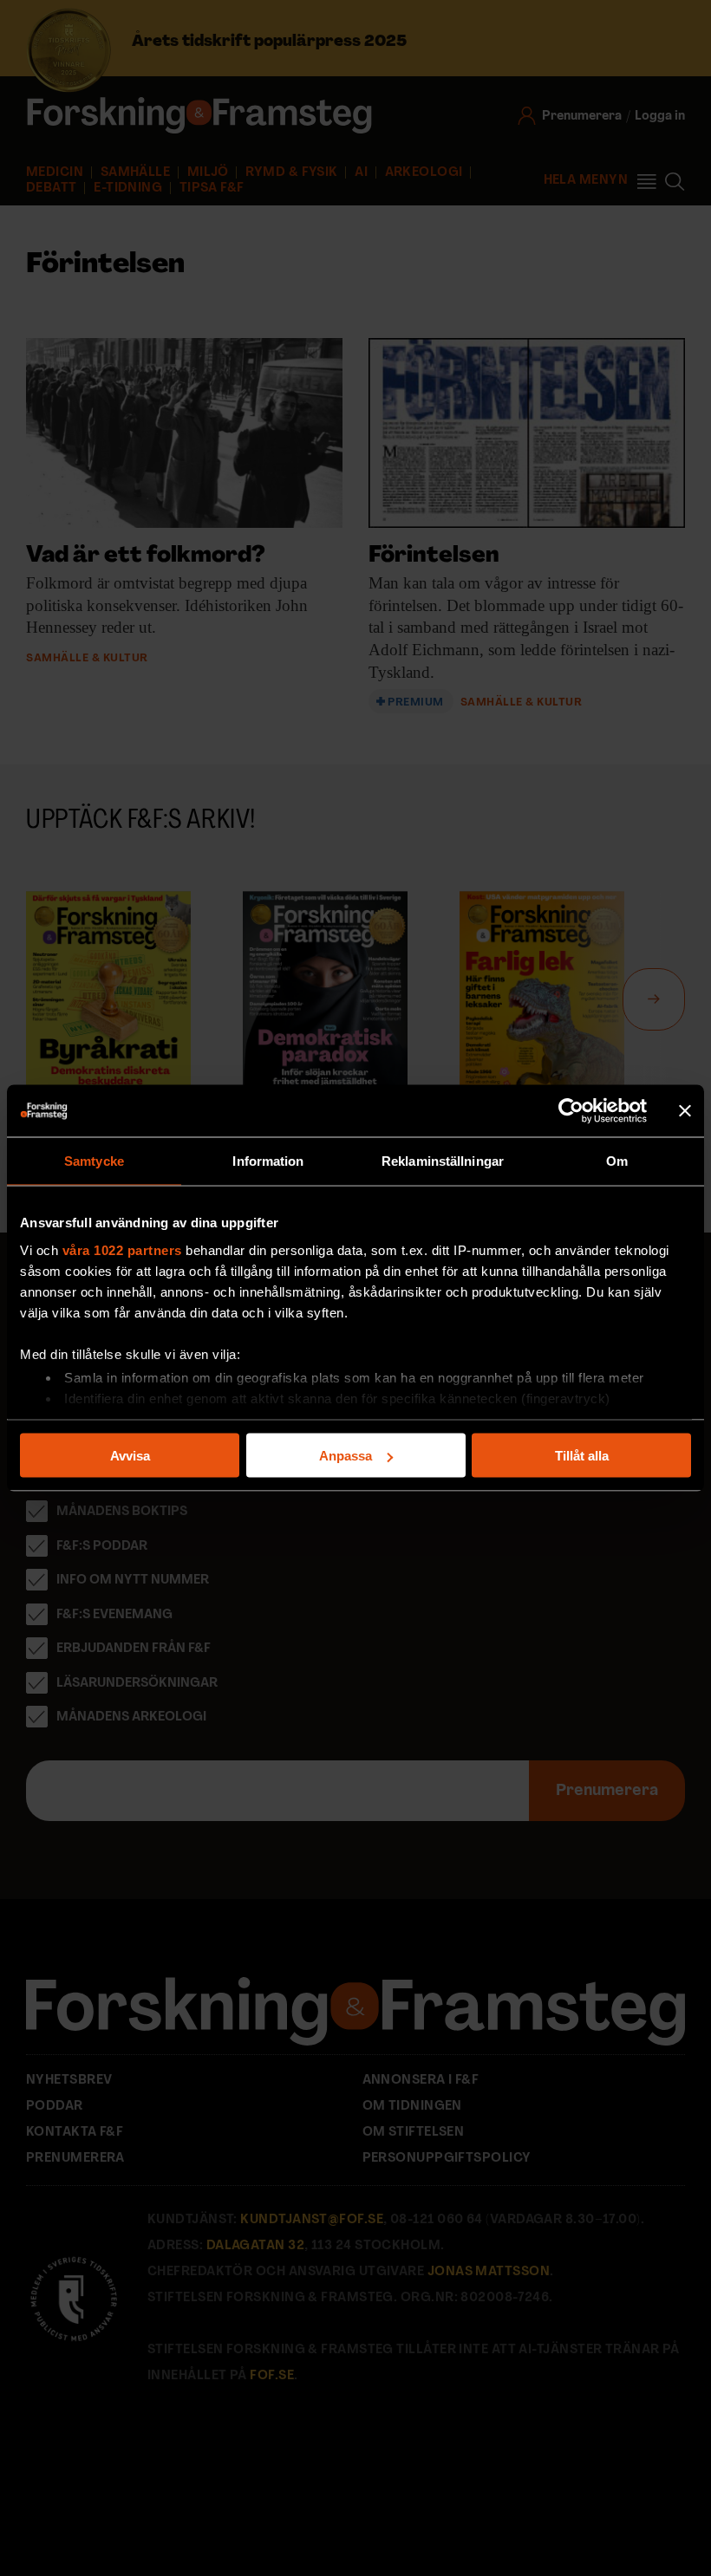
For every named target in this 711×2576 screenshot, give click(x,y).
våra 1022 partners (122, 1249)
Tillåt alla (582, 1456)
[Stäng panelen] (685, 1111)
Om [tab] (617, 1161)
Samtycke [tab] (94, 1161)
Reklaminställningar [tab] (443, 1161)
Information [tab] (268, 1161)
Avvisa (130, 1456)
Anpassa (346, 1456)
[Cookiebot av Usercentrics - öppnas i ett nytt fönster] (571, 1111)
